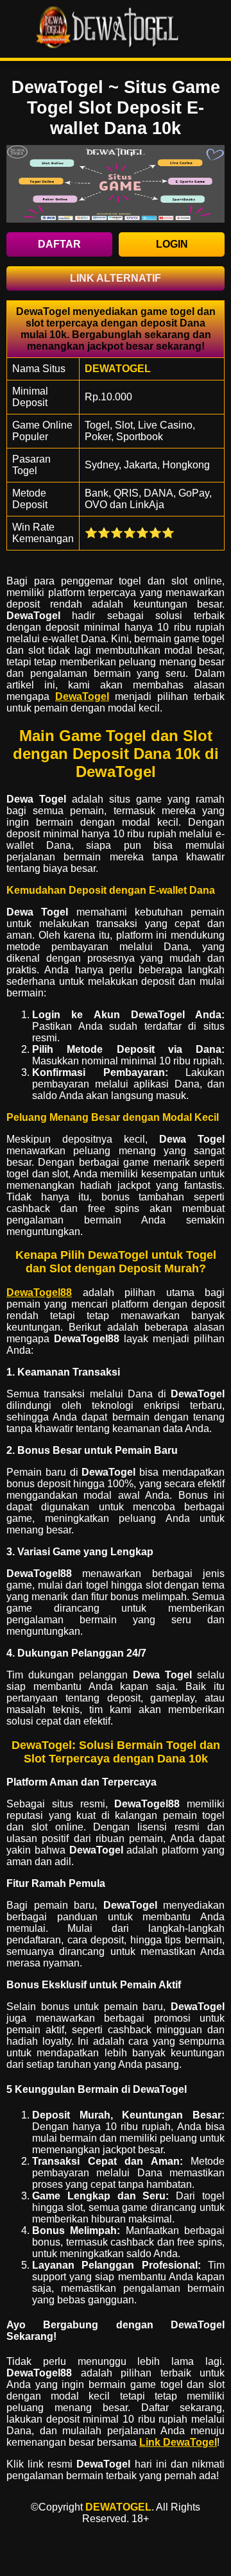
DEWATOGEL (118, 2507)
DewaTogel (82, 696)
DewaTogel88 (39, 1292)
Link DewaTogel (178, 2442)
